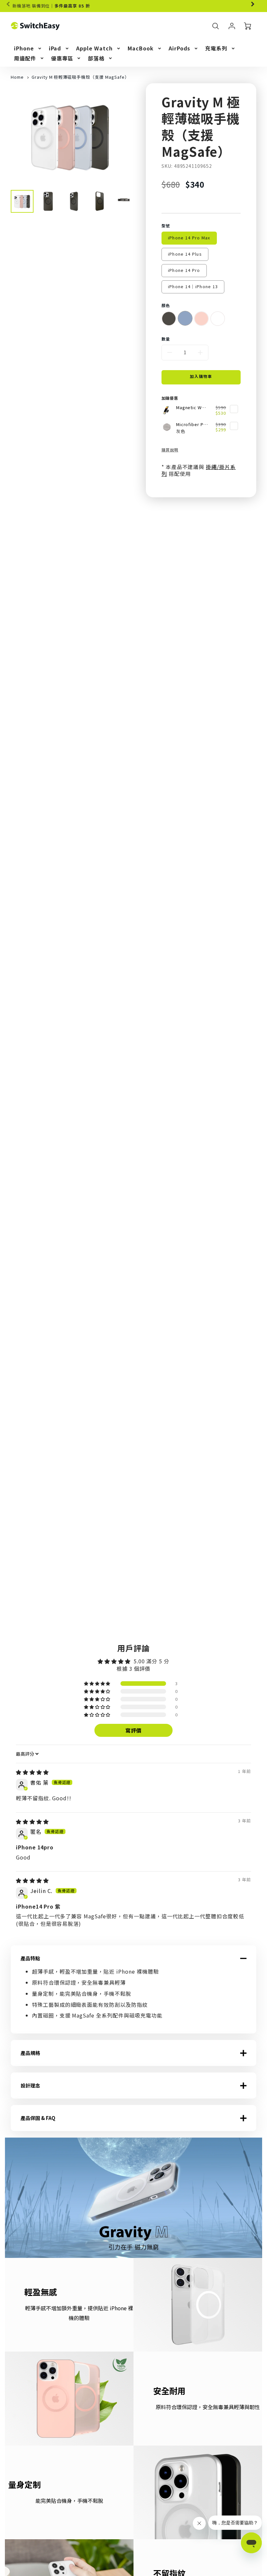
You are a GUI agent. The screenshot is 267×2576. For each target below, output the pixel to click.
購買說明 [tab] (170, 450)
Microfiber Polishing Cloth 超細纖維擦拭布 (192, 425)
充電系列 (216, 48)
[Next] (252, 4)
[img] (32, 1772)
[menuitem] (28, 48)
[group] (133, 6)
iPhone (24, 48)
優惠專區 (62, 58)
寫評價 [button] (134, 1730)
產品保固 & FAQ (38, 2118)
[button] (98, 1684)
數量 (166, 339)
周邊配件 (25, 58)
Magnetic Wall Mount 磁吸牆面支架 (192, 408)
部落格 (96, 58)
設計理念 (30, 2086)
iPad (55, 48)
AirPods (180, 48)
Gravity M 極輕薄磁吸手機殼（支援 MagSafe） (80, 77)
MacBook (141, 48)
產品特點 (30, 1958)
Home (17, 77)
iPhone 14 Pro (184, 270)
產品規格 (30, 2053)
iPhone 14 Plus (185, 254)
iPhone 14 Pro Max (189, 238)
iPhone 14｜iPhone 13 (193, 286)
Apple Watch (94, 48)
